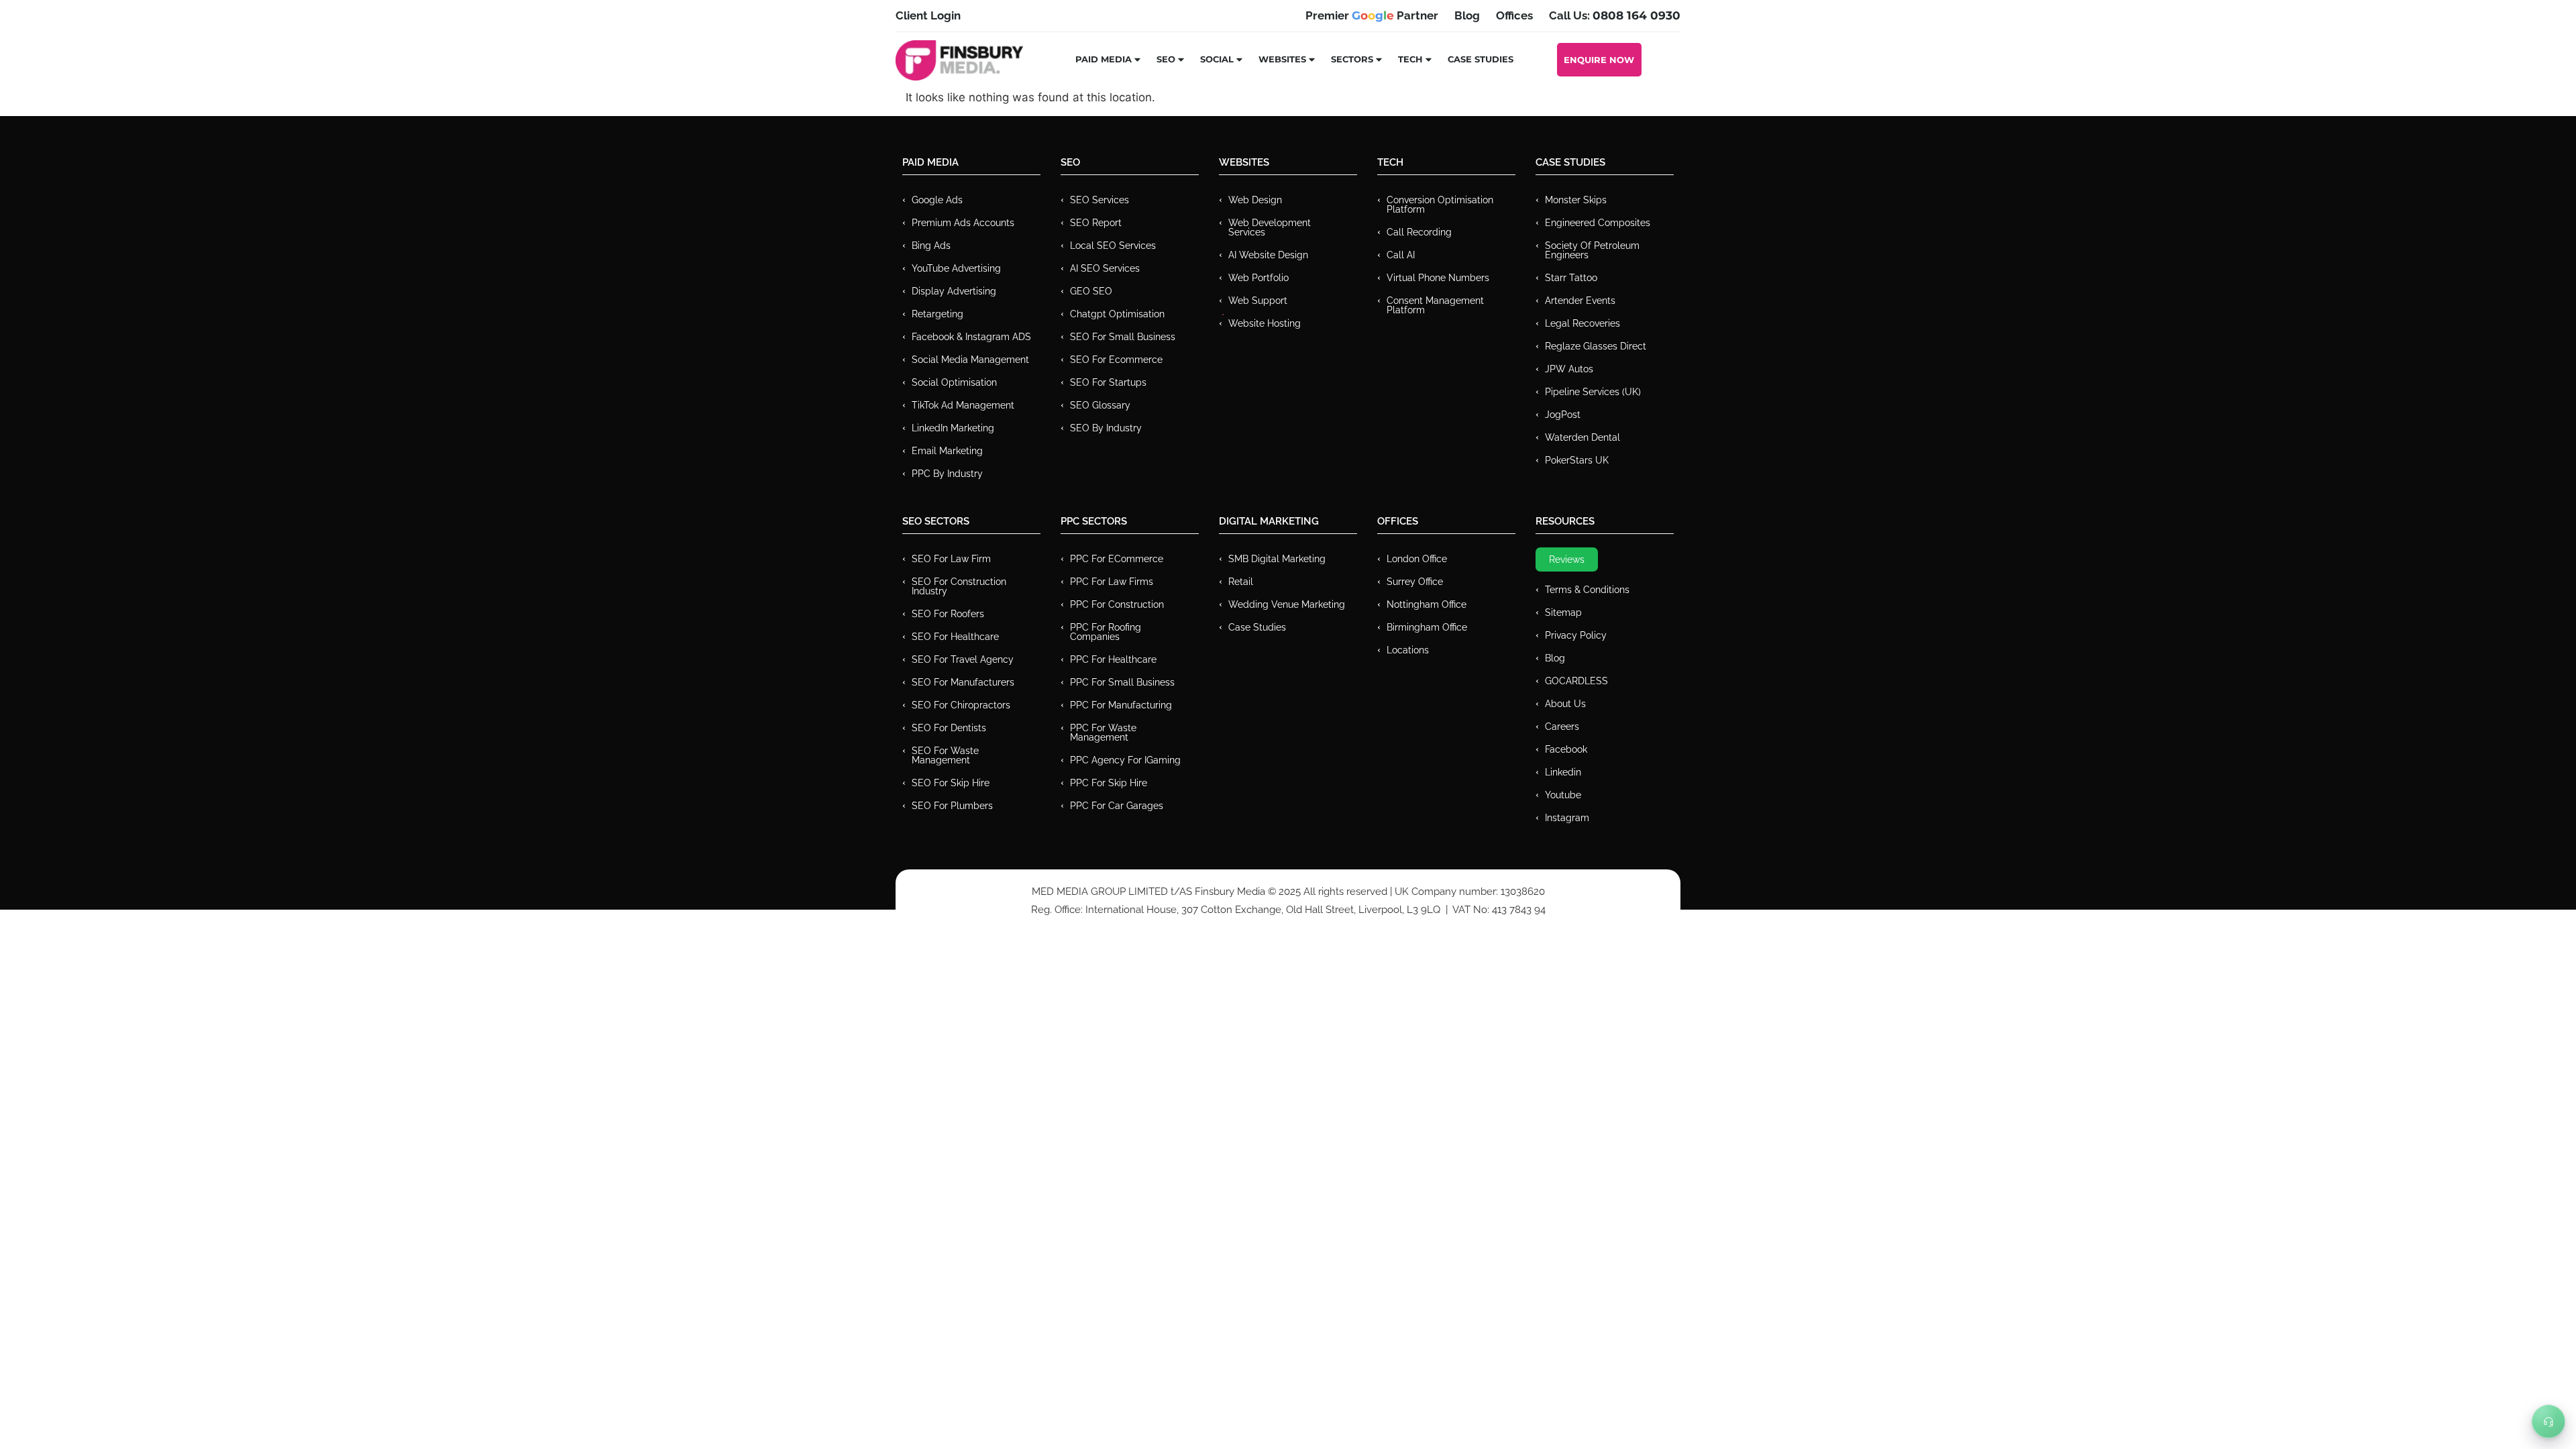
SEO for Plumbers (952, 806)
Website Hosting (1265, 323)
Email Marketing (947, 451)
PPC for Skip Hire (1109, 783)
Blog (1555, 658)
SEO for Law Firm (951, 559)
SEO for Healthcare (955, 637)
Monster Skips (1576, 200)
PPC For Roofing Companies (1106, 632)
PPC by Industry (947, 474)
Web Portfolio (1258, 278)
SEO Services (1099, 200)
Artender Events (1580, 301)
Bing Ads (931, 246)
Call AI (1401, 255)
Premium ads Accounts (963, 223)
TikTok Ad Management (963, 405)
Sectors (1352, 59)
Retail (1241, 582)
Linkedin (1563, 772)
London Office (1417, 559)
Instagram (1567, 818)
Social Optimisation (954, 382)
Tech (1410, 59)
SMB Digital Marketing (1277, 559)
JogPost (1563, 415)
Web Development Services (1270, 227)
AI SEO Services (1105, 268)
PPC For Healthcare (1113, 659)
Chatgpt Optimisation (1117, 314)
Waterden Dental (1582, 437)
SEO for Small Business (1123, 337)
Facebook (1566, 749)
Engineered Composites (1598, 223)
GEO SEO (1091, 291)
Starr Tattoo (1571, 278)
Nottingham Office (1427, 604)
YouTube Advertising (956, 268)
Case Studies (1481, 59)
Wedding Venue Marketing (1287, 604)
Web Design (1255, 200)
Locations (1408, 650)
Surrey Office (1415, 582)
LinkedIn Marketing (953, 428)
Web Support (1258, 301)
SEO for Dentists (949, 728)
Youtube (1563, 795)
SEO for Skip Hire (951, 783)
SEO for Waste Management (945, 755)
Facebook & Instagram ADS (971, 337)
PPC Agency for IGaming (1125, 760)
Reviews (1567, 559)
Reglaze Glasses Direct (1596, 346)
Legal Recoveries (1582, 323)
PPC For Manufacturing (1121, 705)
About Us (1565, 704)
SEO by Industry (1106, 428)
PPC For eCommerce (1117, 559)
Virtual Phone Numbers (1438, 278)
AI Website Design (1268, 255)
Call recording (1419, 232)
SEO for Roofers (948, 614)
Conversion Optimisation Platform (1440, 205)
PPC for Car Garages (1117, 806)
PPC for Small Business (1122, 682)
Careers (1562, 727)
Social (1217, 59)
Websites (1282, 59)
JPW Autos (1569, 369)
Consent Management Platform (1435, 305)
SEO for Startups (1108, 382)
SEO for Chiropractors (961, 705)
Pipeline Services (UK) (1593, 392)
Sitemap (1563, 612)
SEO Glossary (1100, 405)
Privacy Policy (1576, 635)
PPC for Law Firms (1112, 582)
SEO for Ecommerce (1116, 360)
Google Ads (937, 200)
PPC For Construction (1117, 604)
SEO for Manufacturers (963, 682)
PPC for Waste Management (1103, 733)
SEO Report (1096, 223)
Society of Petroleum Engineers (1592, 250)
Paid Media (1104, 59)
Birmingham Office (1427, 627)
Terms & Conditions (1587, 590)
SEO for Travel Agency (963, 659)
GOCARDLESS (1576, 681)
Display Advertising (954, 291)
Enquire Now (1599, 60)
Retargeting (937, 314)
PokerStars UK (1577, 460)
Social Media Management (970, 360)
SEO (1166, 59)
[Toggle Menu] (2548, 1421)
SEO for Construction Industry (959, 586)
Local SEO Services (1113, 246)
